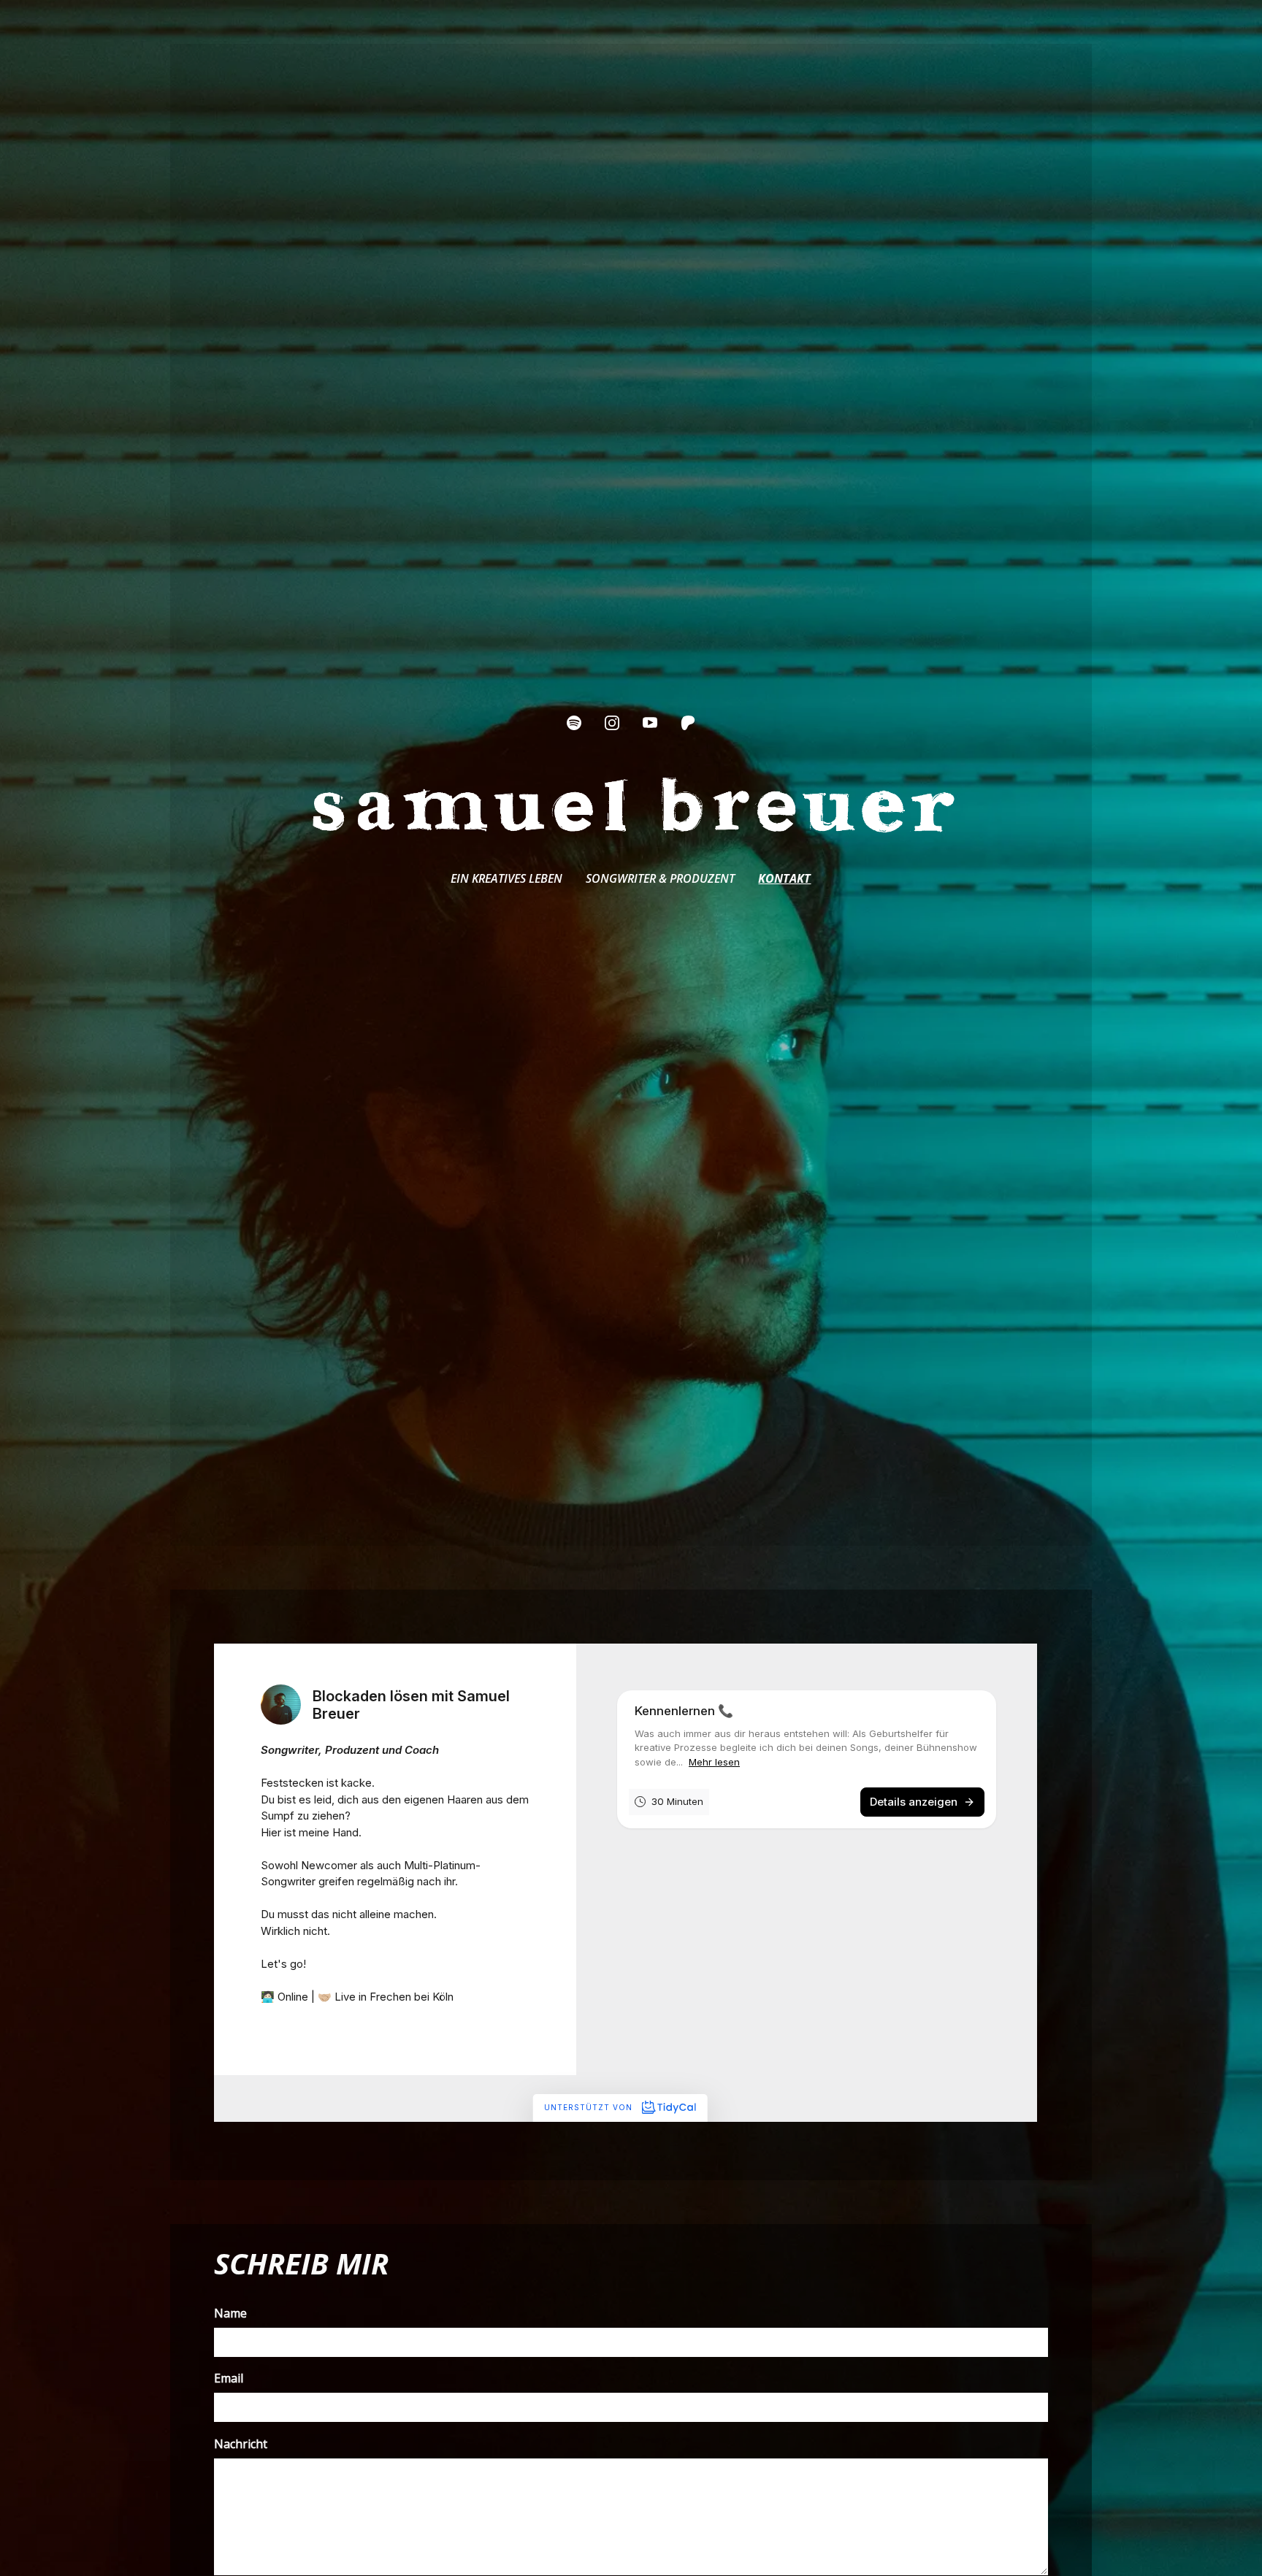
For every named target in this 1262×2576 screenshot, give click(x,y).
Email (229, 2378)
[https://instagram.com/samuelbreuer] (612, 723)
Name (230, 2313)
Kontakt (784, 878)
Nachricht (241, 2444)
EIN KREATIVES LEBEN (506, 878)
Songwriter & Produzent (660, 878)
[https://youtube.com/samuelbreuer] (650, 723)
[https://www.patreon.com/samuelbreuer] (688, 723)
